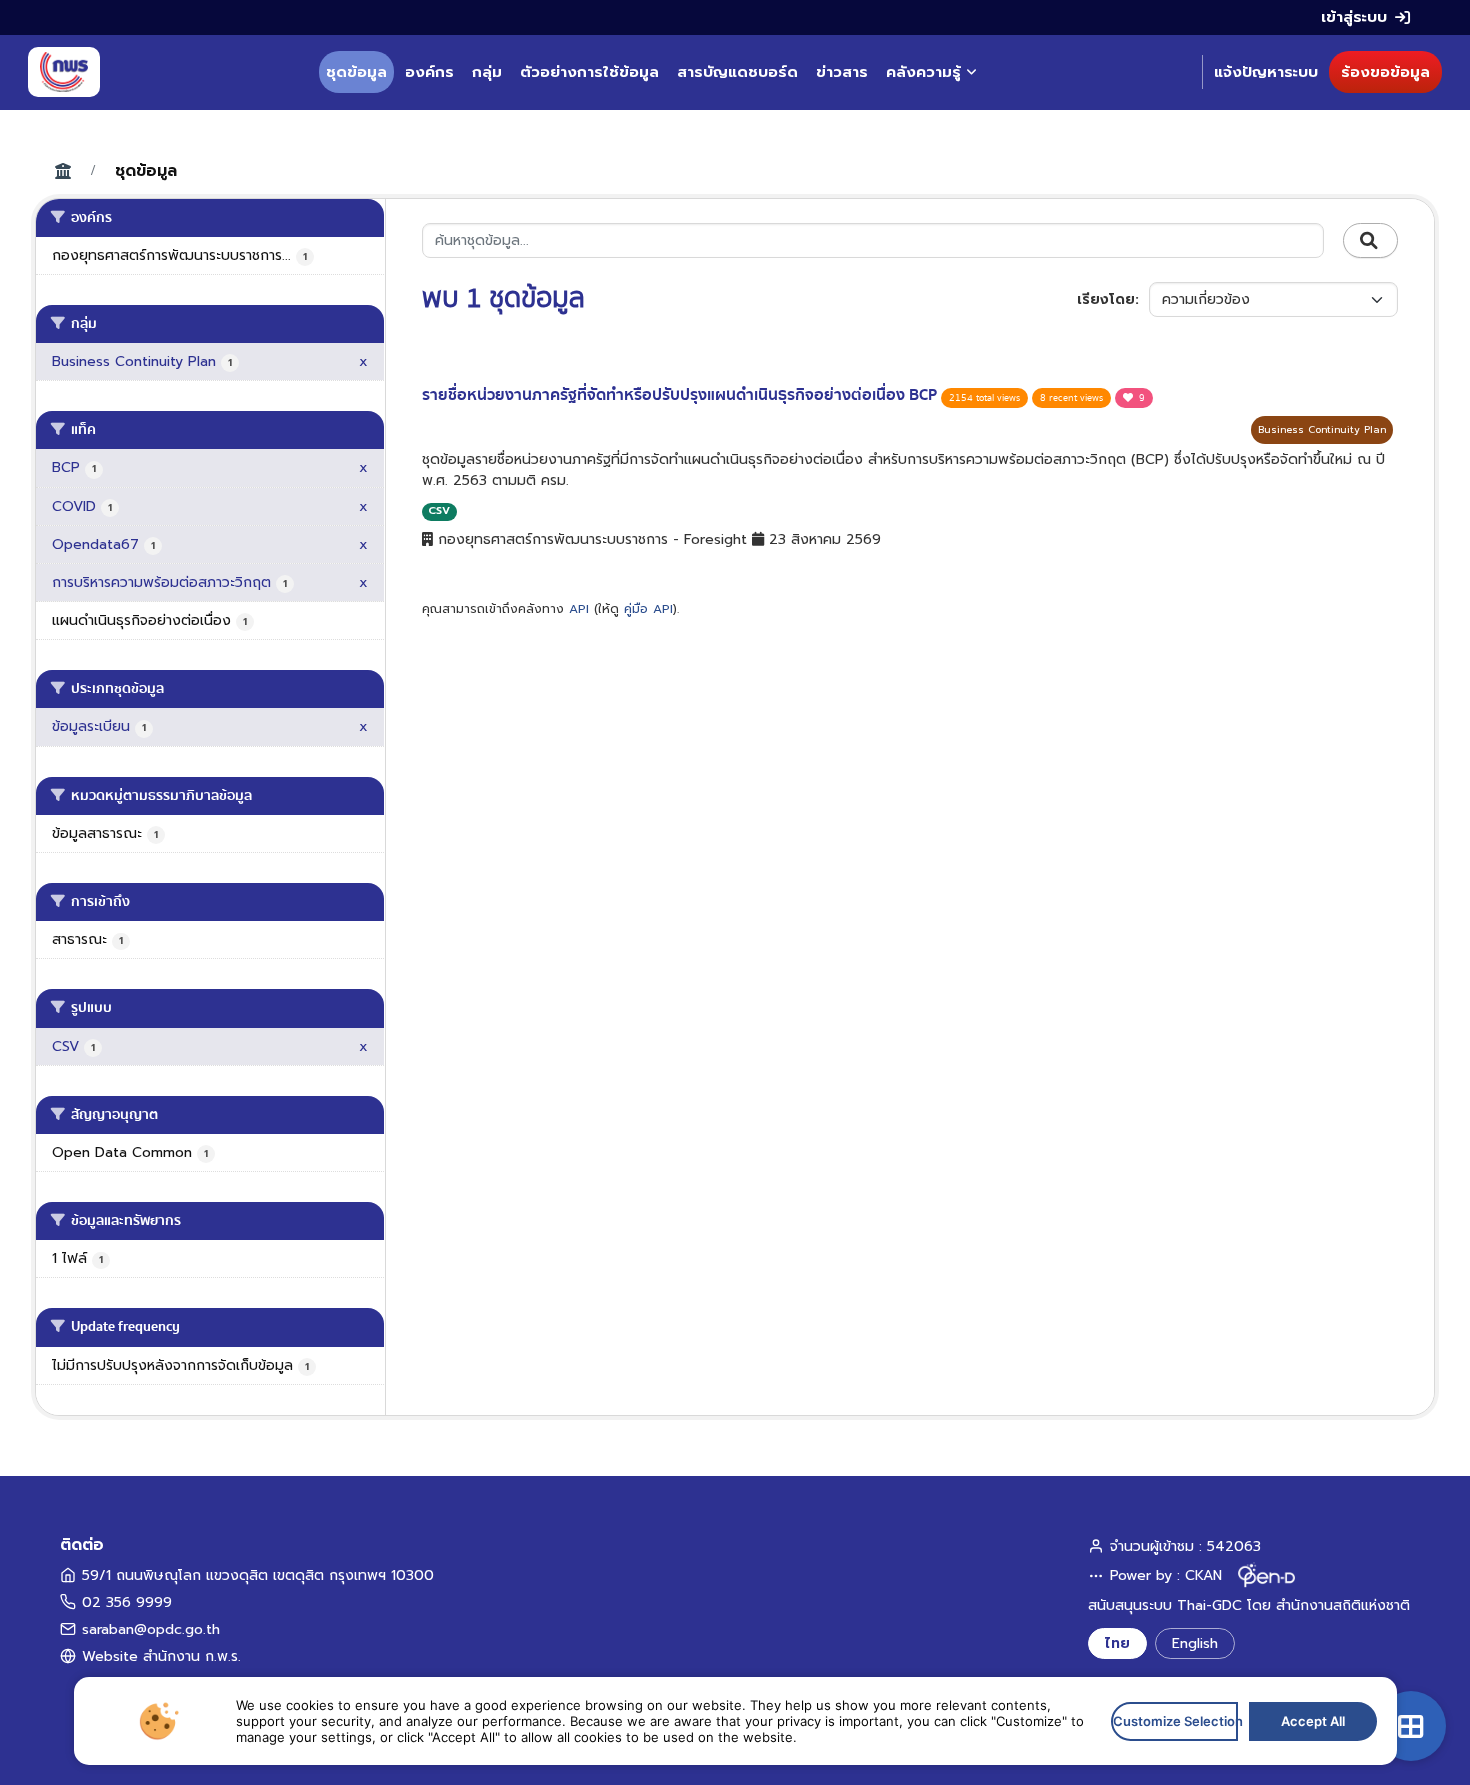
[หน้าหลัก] (64, 72)
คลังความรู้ (923, 72)
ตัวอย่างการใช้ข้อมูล (589, 72)
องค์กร (429, 72)
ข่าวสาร (842, 72)
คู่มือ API (648, 609)
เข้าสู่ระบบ (1354, 17)
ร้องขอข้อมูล (1385, 72)
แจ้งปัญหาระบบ (1266, 72)
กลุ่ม (487, 72)
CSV (439, 510)
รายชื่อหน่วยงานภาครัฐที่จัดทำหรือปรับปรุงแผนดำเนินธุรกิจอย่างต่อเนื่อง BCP (681, 395)
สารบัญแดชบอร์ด (737, 72)
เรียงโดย (1106, 299)
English (1195, 1643)
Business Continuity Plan (1322, 429)
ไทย (1117, 1643)
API (579, 609)
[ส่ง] (1370, 241)
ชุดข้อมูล (356, 72)
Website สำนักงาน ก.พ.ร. (161, 1656)
